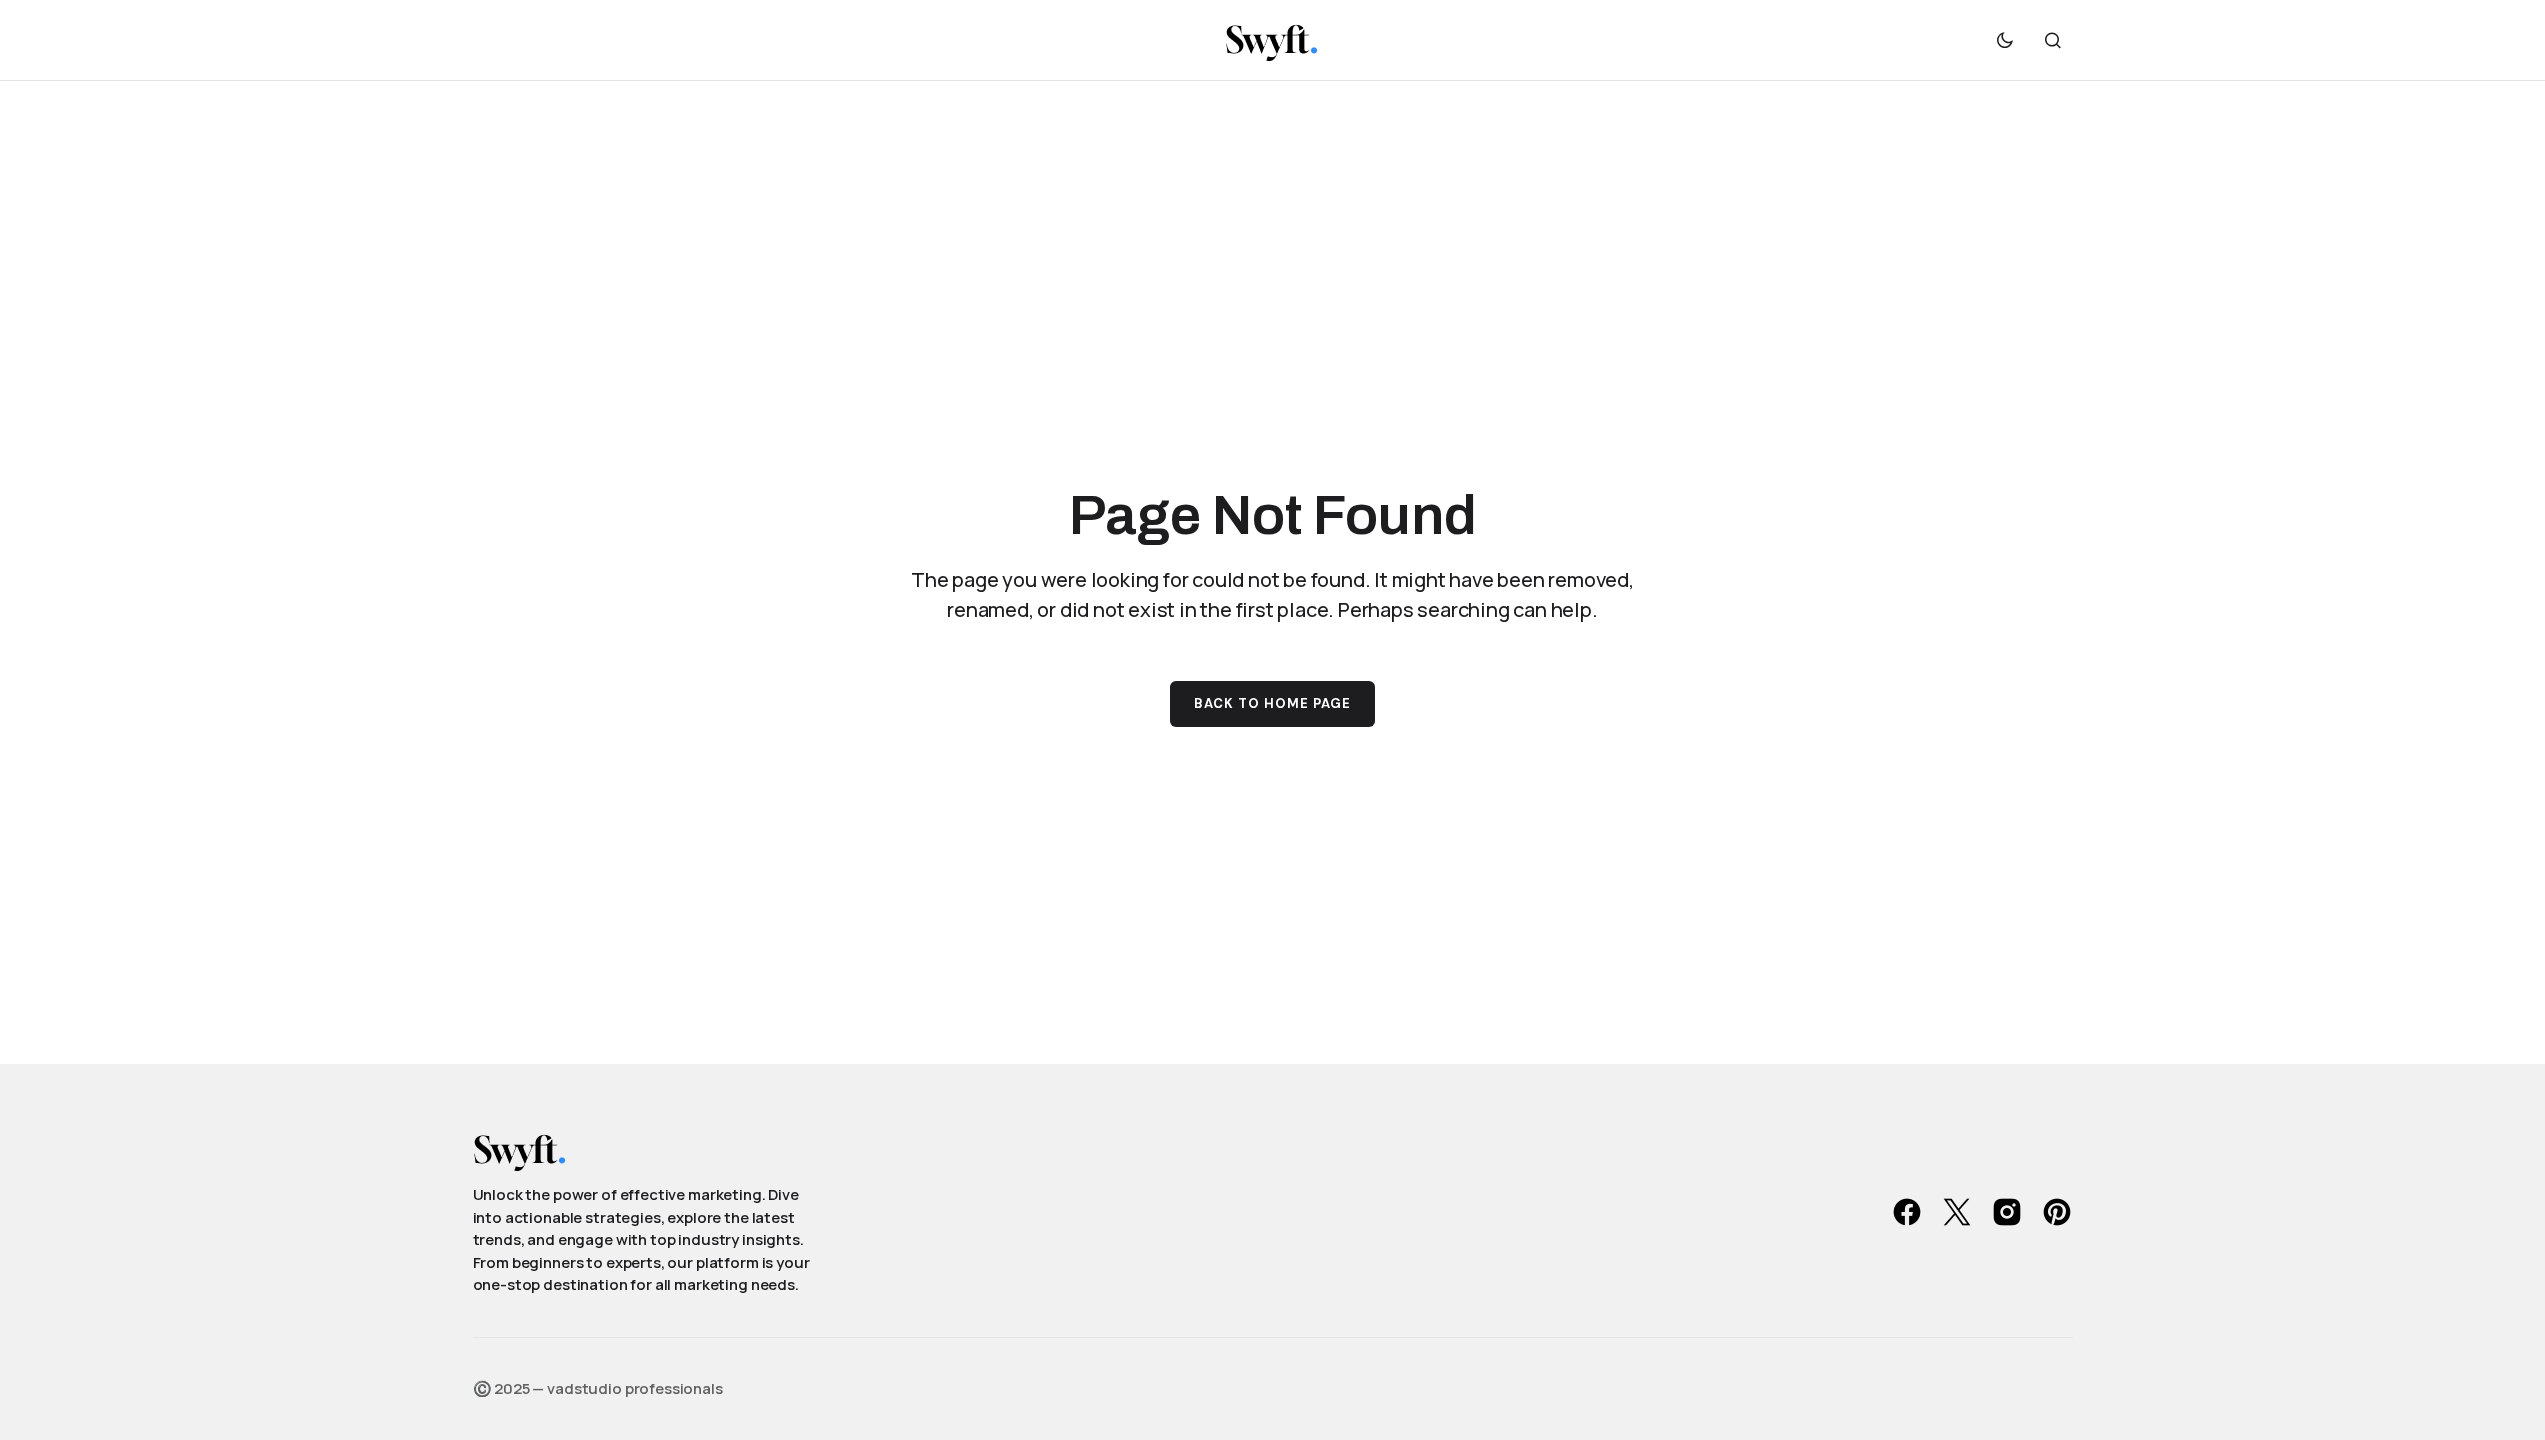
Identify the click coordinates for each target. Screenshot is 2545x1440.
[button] (2005, 40)
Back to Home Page (1273, 703)
